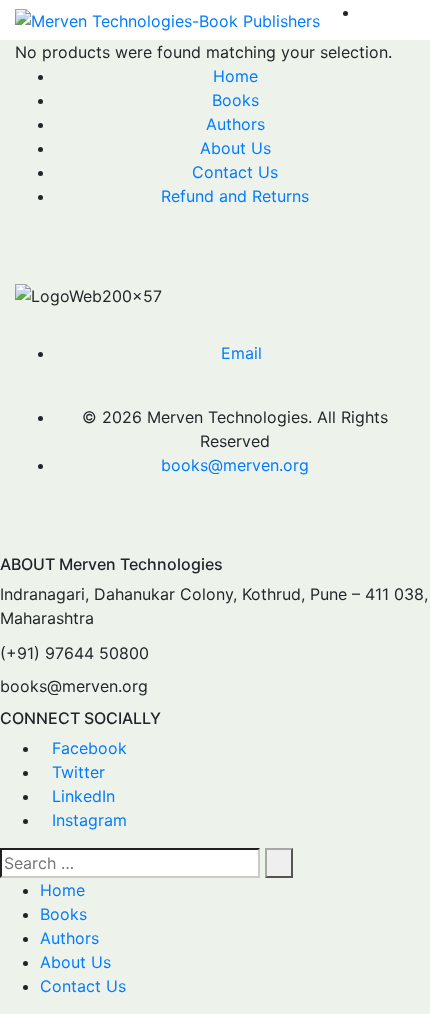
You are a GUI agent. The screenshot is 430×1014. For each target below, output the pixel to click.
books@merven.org (235, 465)
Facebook (89, 748)
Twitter (78, 772)
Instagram (89, 820)
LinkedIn (83, 796)
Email (241, 353)
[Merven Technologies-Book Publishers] (167, 20)
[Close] (6, 543)
